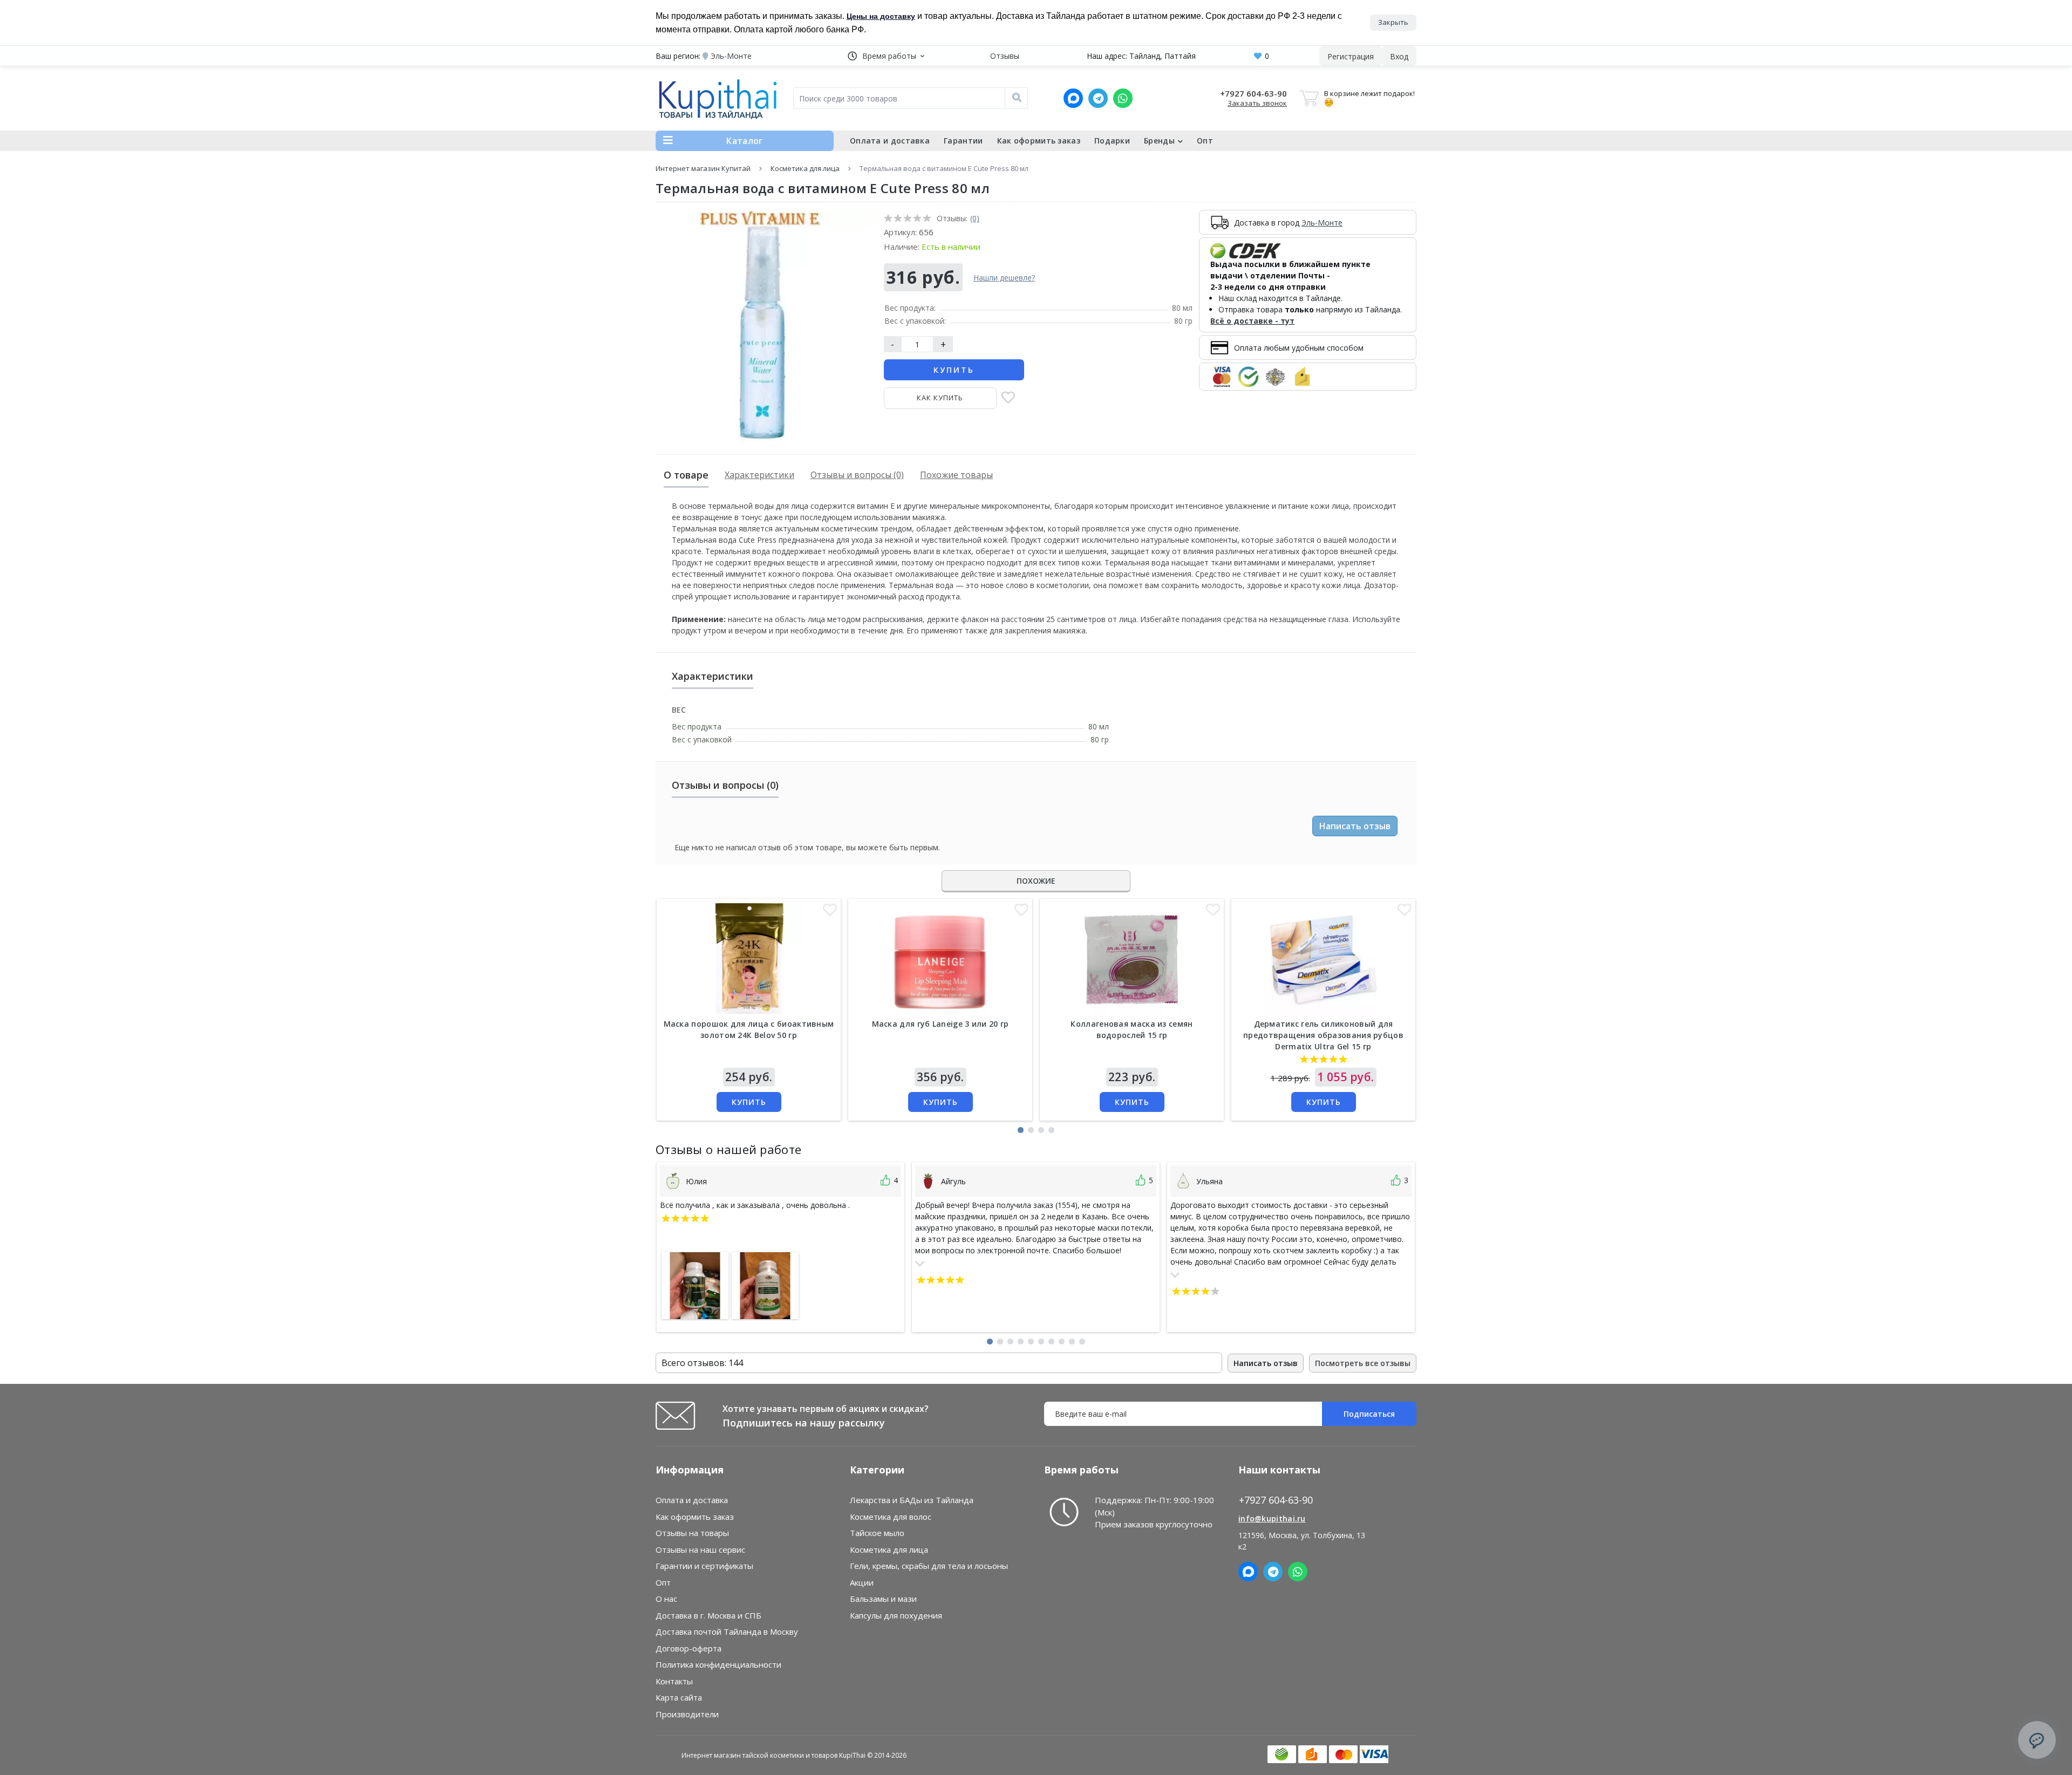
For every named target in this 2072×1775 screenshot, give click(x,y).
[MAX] (1073, 98)
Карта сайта (679, 1697)
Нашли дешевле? (1004, 278)
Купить (954, 370)
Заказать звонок (1257, 103)
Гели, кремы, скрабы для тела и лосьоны (929, 1566)
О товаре (686, 475)
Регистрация (1351, 56)
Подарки (1112, 141)
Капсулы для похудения (896, 1615)
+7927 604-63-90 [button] (1276, 1500)
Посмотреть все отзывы (1363, 1363)
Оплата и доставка (890, 141)
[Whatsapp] (1123, 98)
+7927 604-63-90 (1253, 93)
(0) (975, 218)
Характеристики (759, 475)
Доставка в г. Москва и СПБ (708, 1615)
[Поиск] (1017, 98)
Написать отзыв (1355, 826)
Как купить (940, 398)
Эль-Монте (1322, 223)
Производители (687, 1714)
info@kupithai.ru (1272, 1518)
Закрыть (1393, 22)
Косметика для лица (805, 168)
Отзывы (1005, 56)
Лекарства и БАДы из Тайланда (912, 1500)
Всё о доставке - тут (1252, 321)
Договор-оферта (689, 1648)
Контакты (674, 1681)
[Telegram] (1098, 98)
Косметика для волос (891, 1517)
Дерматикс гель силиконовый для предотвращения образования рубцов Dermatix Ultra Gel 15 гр (1323, 1035)
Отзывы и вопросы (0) (857, 475)
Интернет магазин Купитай (703, 168)
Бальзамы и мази (883, 1599)
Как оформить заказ (1039, 141)
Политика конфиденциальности (718, 1664)
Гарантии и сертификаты (704, 1566)
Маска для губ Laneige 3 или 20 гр (940, 1024)
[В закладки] (1008, 398)
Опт (1205, 141)
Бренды (1159, 141)
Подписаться (1369, 1414)
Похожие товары (956, 475)
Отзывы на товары (692, 1533)
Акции (862, 1582)
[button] (886, 56)
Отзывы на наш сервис (700, 1549)
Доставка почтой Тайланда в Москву (727, 1631)
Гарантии (963, 141)
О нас (666, 1599)
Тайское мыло (877, 1533)
